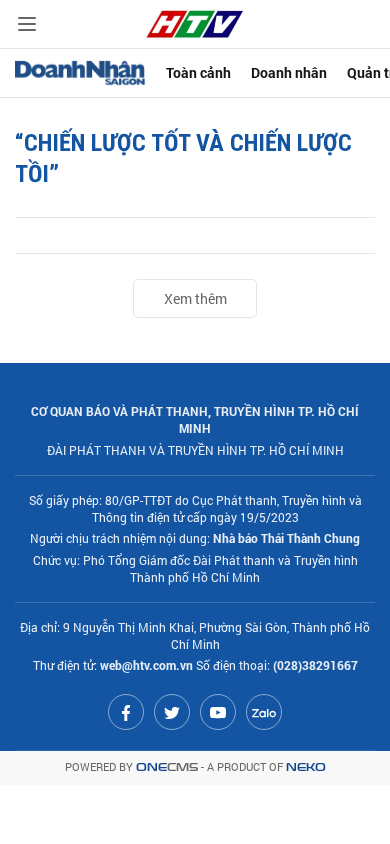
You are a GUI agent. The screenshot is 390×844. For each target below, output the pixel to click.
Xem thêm (195, 298)
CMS (167, 767)
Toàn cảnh (198, 72)
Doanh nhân (289, 72)
